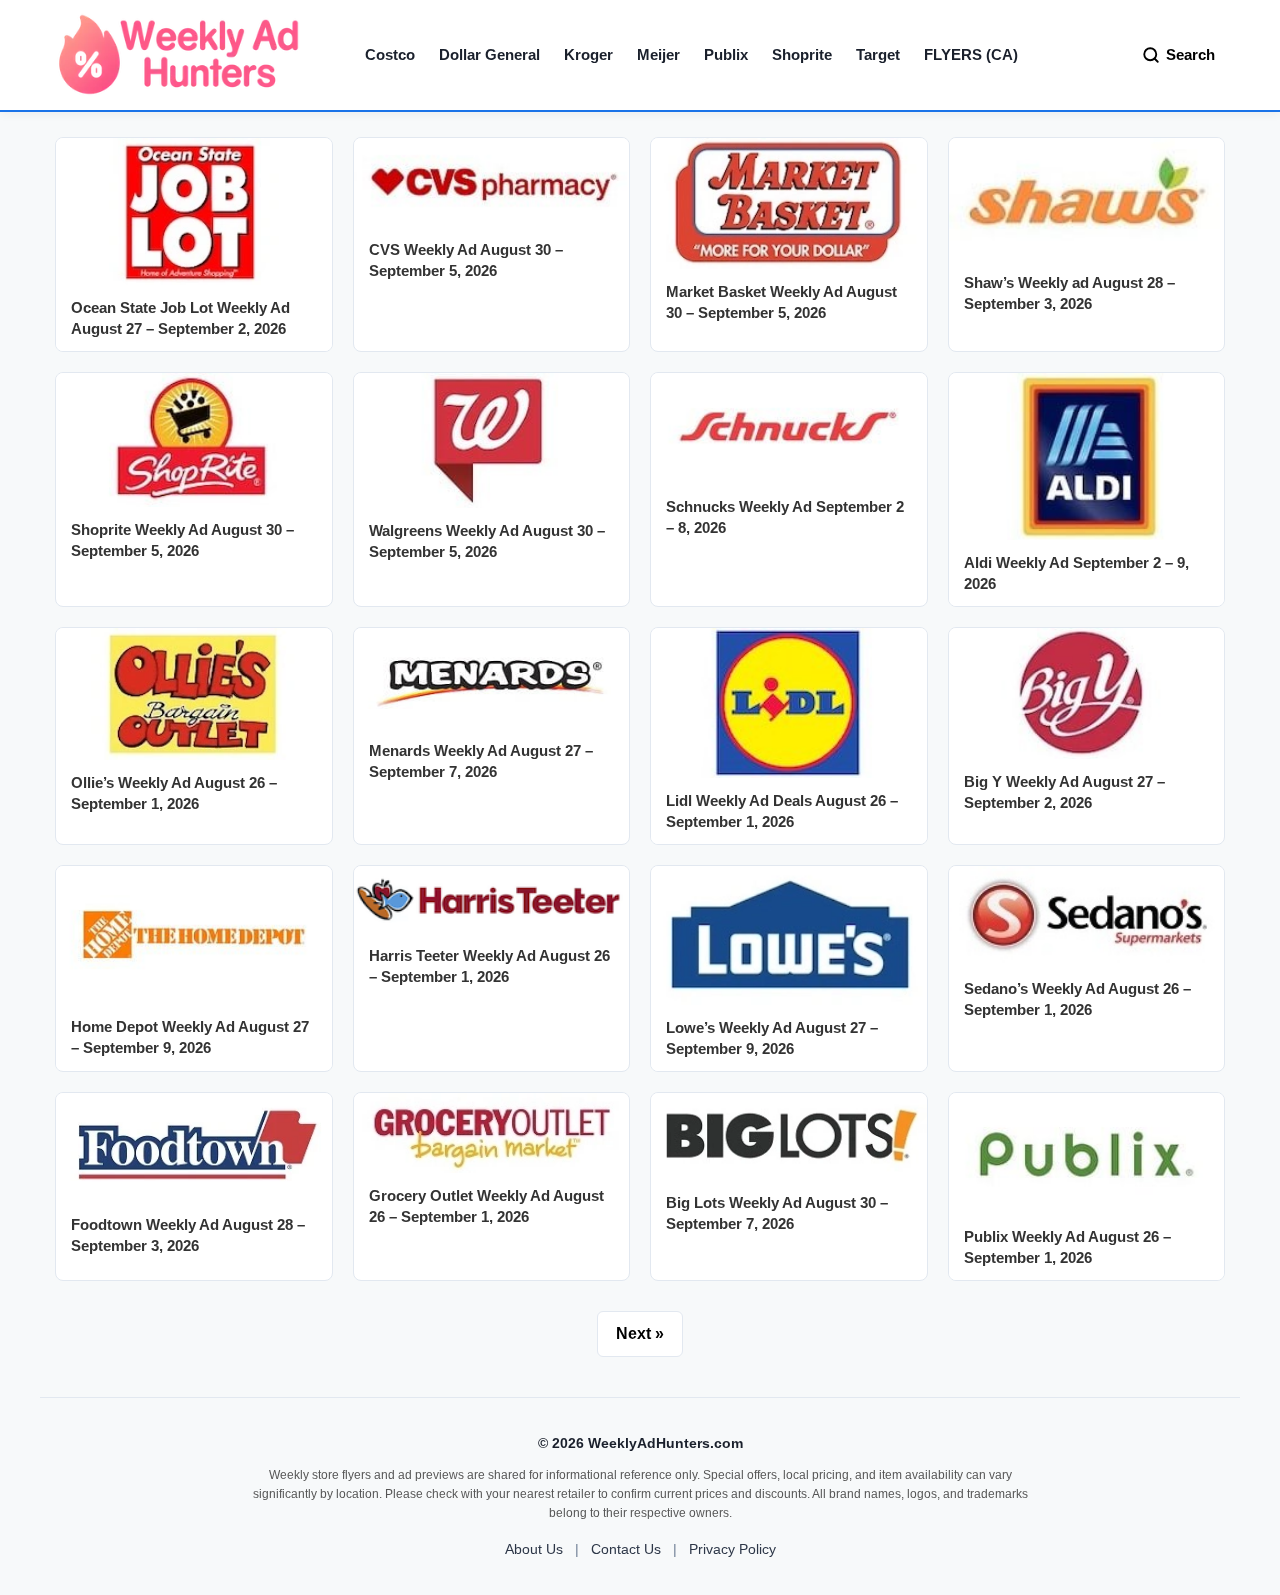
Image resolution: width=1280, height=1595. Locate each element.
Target (878, 54)
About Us (534, 1549)
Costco (390, 54)
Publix (726, 54)
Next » (640, 1333)
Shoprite (802, 54)
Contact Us (626, 1549)
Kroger (588, 54)
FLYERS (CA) (971, 54)
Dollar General (489, 54)
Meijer (658, 54)
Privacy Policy (732, 1549)
